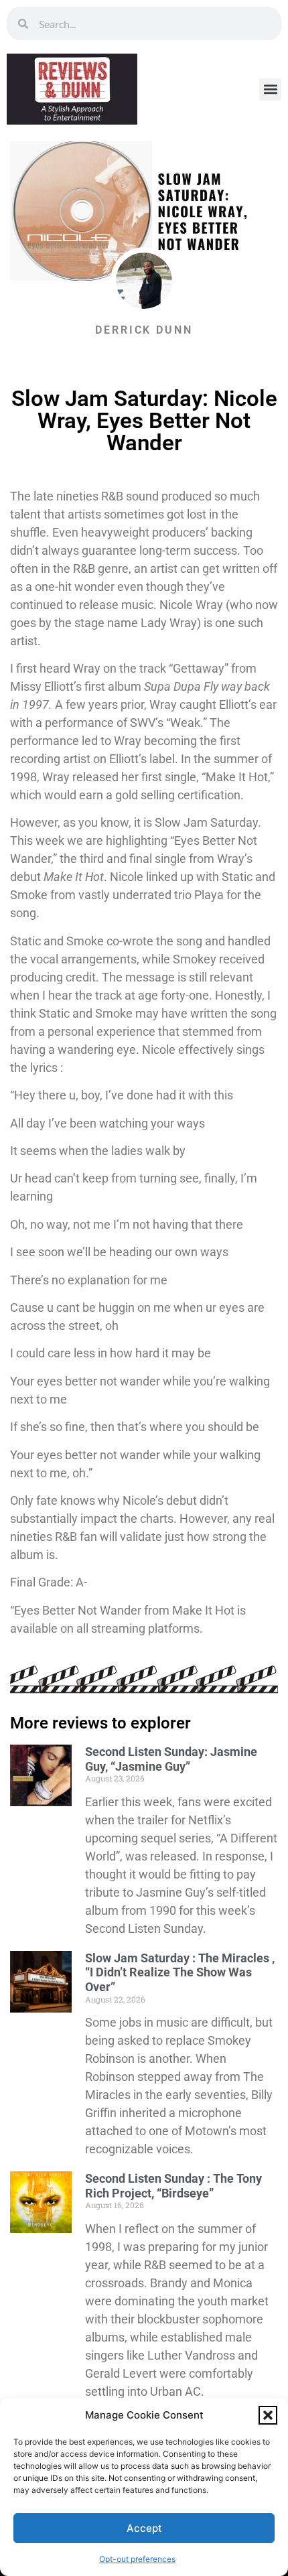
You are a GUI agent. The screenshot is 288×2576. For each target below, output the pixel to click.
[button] (268, 2415)
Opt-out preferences (137, 2559)
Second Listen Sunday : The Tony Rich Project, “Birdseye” (173, 2186)
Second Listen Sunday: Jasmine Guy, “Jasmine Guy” (171, 1759)
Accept (144, 2528)
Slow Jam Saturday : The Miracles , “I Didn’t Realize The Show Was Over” (180, 1972)
